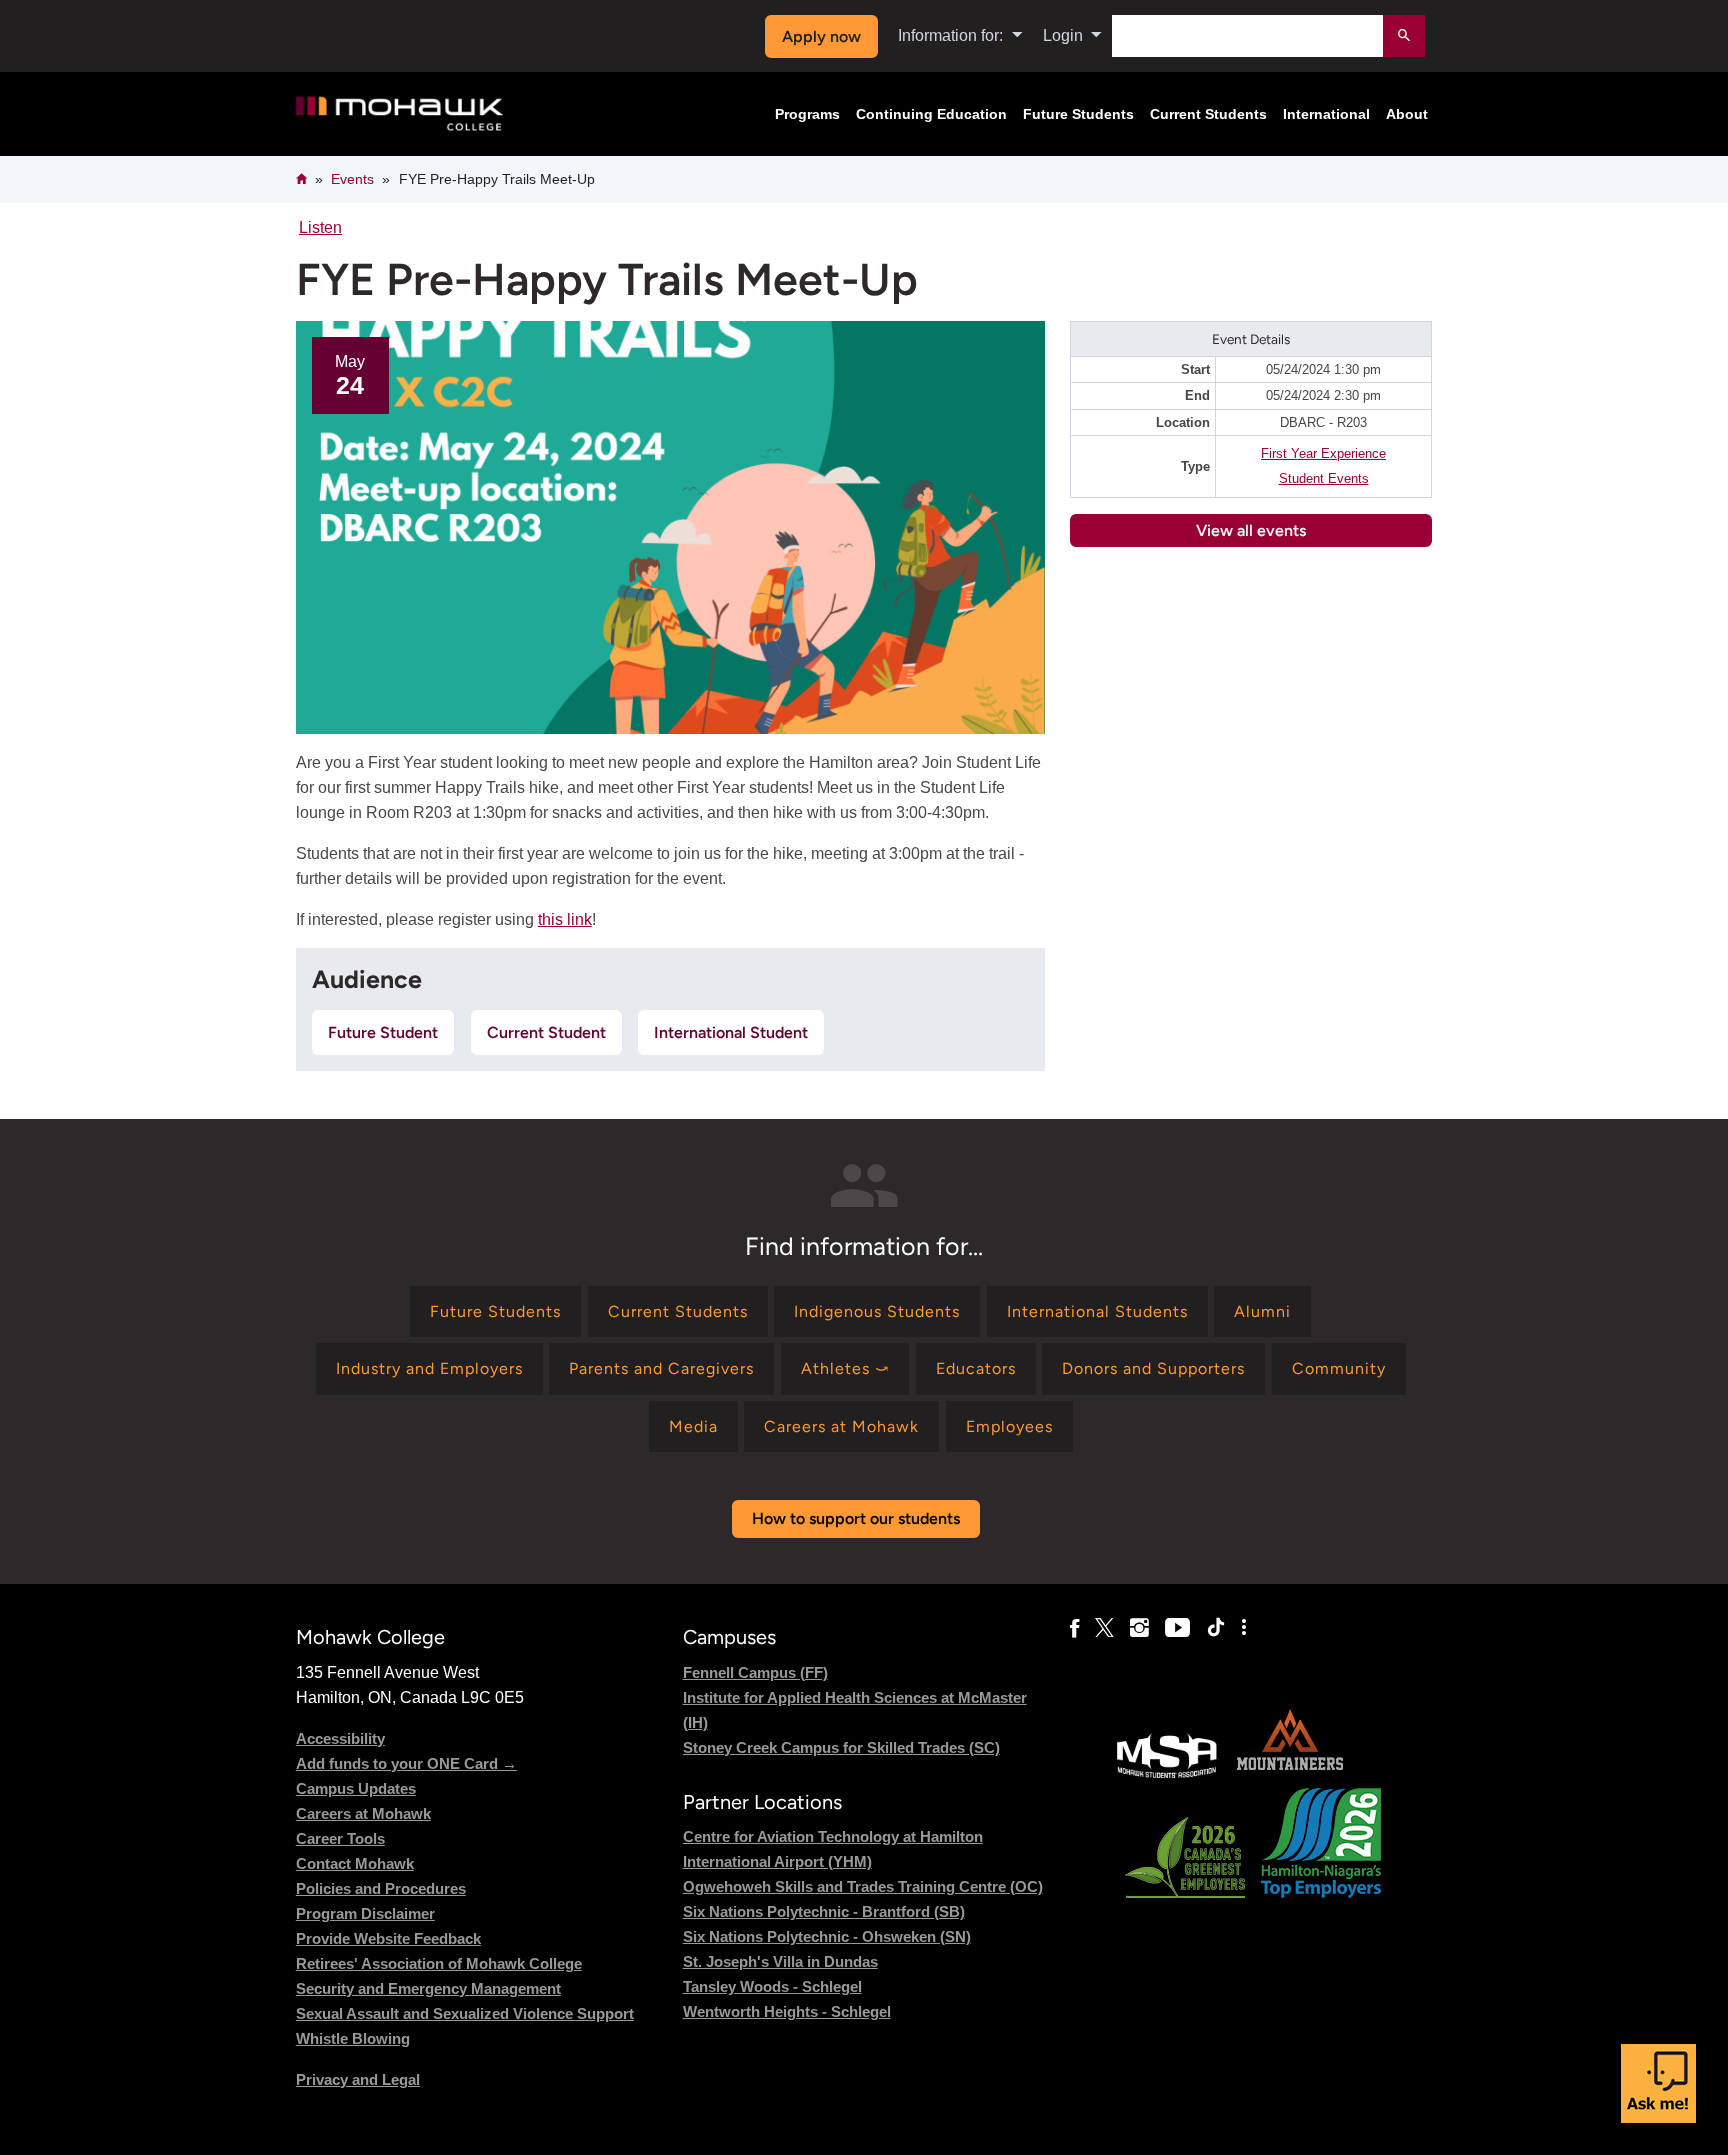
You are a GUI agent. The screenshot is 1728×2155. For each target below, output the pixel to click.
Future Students (1078, 114)
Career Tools (340, 1838)
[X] (1104, 1628)
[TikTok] (1216, 1628)
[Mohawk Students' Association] (1167, 1775)
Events (352, 179)
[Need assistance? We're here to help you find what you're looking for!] (1658, 2083)
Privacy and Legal (358, 2079)
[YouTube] (1177, 1628)
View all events (1251, 530)
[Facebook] (1074, 1628)
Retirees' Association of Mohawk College (439, 1963)
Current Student (546, 1032)
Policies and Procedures (381, 1888)
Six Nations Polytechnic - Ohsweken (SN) (827, 1936)
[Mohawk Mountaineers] (1289, 1775)
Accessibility (340, 1738)
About (1407, 114)
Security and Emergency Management (428, 1988)
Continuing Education (931, 114)
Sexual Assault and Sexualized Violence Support (465, 2013)
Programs (807, 114)
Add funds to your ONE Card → (406, 1763)
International (1326, 114)
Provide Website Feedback (388, 1938)
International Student (731, 1032)
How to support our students (856, 1518)
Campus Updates (356, 1788)
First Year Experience (1323, 453)
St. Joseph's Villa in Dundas (780, 1961)
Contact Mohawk (355, 1863)
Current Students (1208, 114)
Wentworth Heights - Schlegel (787, 2011)
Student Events (1324, 478)
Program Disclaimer (365, 1913)
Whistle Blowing (353, 2038)
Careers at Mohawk (363, 1813)
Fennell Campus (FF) (755, 1672)
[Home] (399, 114)
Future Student (383, 1032)
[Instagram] (1139, 1628)
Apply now (821, 36)
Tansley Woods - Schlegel (772, 1986)
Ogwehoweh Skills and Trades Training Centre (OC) (863, 1886)
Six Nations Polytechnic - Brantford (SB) (824, 1911)
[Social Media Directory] (1244, 1628)
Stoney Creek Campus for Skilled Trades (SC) (841, 1747)
